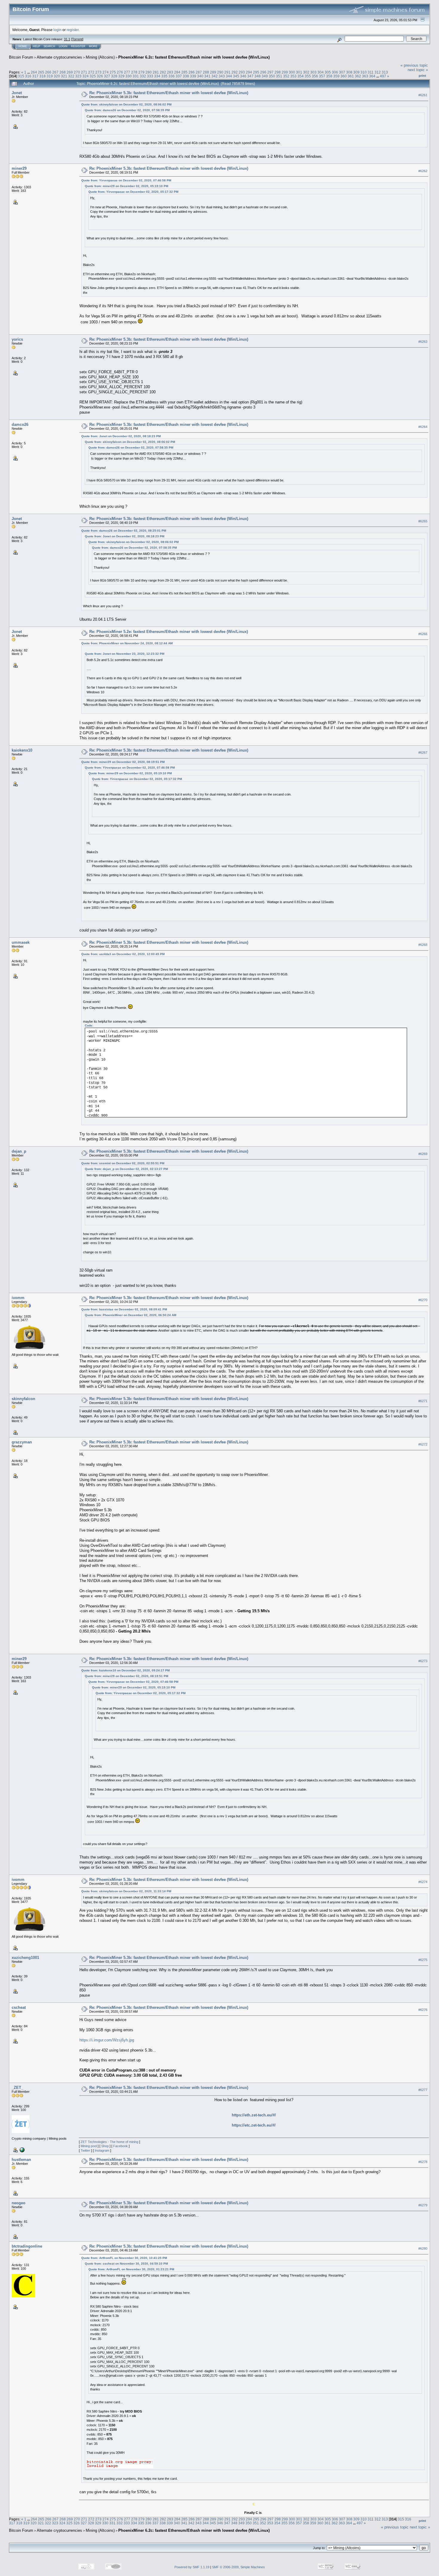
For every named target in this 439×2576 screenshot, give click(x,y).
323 (78, 76)
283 (170, 72)
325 (93, 76)
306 (335, 72)
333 (150, 76)
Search (49, 46)
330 (129, 76)
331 (136, 76)
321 (64, 76)
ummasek (21, 942)
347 (250, 76)
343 (222, 76)
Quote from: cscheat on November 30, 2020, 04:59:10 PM (126, 2264)
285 (184, 72)
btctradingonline (27, 2246)
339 (193, 76)
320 (57, 76)
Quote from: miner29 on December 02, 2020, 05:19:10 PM (126, 186)
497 (383, 76)
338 (186, 76)
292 (235, 72)
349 (265, 76)
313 (385, 72)
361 (351, 76)
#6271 (423, 1401)
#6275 (423, 1960)
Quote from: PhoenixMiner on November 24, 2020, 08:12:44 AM (127, 643)
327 (107, 76)
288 (206, 72)
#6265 (423, 521)
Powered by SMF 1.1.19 (192, 2567)
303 (313, 72)
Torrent (77, 39)
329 (121, 76)
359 (336, 76)
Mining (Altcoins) (100, 57)
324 (86, 76)
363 (365, 76)
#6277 (423, 2090)
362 (358, 76)
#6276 (423, 2010)
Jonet (17, 93)
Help (36, 46)
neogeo (19, 2203)
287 (199, 72)
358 (329, 76)
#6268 (423, 945)
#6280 (423, 2249)
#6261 (423, 95)
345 (236, 76)
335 (164, 76)
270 (77, 72)
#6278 (423, 2162)
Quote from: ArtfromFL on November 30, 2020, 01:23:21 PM (131, 2269)
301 (299, 72)
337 (179, 76)
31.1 (67, 39)
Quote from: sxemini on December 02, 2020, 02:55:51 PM (123, 1163)
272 (91, 72)
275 (113, 72)
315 (21, 76)
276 (120, 72)
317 (35, 76)
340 (200, 76)
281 (156, 72)
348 (258, 76)
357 (322, 76)
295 (256, 72)
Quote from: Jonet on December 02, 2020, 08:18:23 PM (121, 436)
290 (220, 72)
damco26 (20, 425)
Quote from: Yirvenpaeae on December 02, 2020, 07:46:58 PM (126, 180)
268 (63, 72)
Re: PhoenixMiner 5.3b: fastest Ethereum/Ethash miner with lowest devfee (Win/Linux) (169, 93)
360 (344, 76)
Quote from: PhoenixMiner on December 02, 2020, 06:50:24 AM (131, 1315)
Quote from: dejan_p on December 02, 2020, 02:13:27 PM (126, 1169)
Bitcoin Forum (21, 57)
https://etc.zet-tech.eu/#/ (254, 2125)
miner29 (19, 168)
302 (306, 72)
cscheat (19, 2007)
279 (141, 72)
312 (378, 72)
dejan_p (19, 1151)
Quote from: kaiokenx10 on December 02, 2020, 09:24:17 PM (125, 1670)
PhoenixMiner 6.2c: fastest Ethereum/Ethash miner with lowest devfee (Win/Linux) (194, 57)
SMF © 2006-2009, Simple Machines (238, 2567)
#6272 (423, 1444)
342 (215, 76)
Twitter (85, 2150)
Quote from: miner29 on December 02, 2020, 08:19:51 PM (123, 762)
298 (278, 72)
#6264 (423, 427)
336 (172, 76)
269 (70, 72)
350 (272, 76)
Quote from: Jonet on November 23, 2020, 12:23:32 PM (125, 654)
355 (308, 76)
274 (106, 72)
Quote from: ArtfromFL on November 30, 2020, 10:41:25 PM (124, 2258)
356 (315, 76)
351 (279, 76)
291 (227, 72)
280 (149, 72)
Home (23, 46)
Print (422, 76)
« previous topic (414, 65)
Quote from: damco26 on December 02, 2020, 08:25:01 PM (124, 531)
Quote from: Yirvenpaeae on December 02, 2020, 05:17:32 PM (133, 192)
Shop (105, 2146)
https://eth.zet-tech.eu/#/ (254, 2115)
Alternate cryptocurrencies (59, 57)
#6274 (423, 1882)
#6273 (423, 1661)
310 (364, 72)
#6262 (423, 171)
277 (127, 72)
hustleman (21, 2160)
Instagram (102, 2150)
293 (242, 72)
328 (114, 76)
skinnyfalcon (23, 1399)
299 (285, 72)
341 (207, 76)
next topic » (418, 70)
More (93, 46)
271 (84, 72)
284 (177, 72)
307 (342, 72)
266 (48, 72)
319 (50, 76)
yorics (17, 339)
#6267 (423, 752)
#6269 (423, 1154)
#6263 (423, 342)
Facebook (121, 2146)
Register (78, 46)
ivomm (18, 1298)
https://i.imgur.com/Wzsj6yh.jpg (107, 2040)
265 (41, 72)
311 (371, 72)
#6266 (423, 634)
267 (55, 72)
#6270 (423, 1300)
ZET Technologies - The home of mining (109, 2142)
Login (63, 46)
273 (98, 72)
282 (163, 72)
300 (292, 72)
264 (34, 72)
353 (293, 76)
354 (301, 76)
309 (356, 72)
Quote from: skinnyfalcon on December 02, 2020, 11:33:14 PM (126, 1891)
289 (213, 72)
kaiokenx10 (22, 750)
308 (349, 72)
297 (270, 72)
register (73, 30)
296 (263, 72)
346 (243, 76)
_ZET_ (17, 2088)
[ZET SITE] (22, 2150)
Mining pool (89, 2146)
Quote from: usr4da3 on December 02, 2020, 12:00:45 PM (123, 954)
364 (372, 76)
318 (43, 76)
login (57, 30)
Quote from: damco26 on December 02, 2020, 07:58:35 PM (127, 110)
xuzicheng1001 (25, 1958)
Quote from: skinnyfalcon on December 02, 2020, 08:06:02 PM (126, 104)
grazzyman (22, 1442)
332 (143, 76)
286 (192, 72)
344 (229, 76)
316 (28, 76)
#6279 (423, 2205)
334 (157, 76)
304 (321, 72)
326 (100, 76)
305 (328, 72)
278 (134, 72)
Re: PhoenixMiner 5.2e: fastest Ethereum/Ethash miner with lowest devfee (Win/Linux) (169, 632)
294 (249, 72)
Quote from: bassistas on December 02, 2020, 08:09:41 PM (124, 1309)
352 (286, 76)
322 (71, 76)
